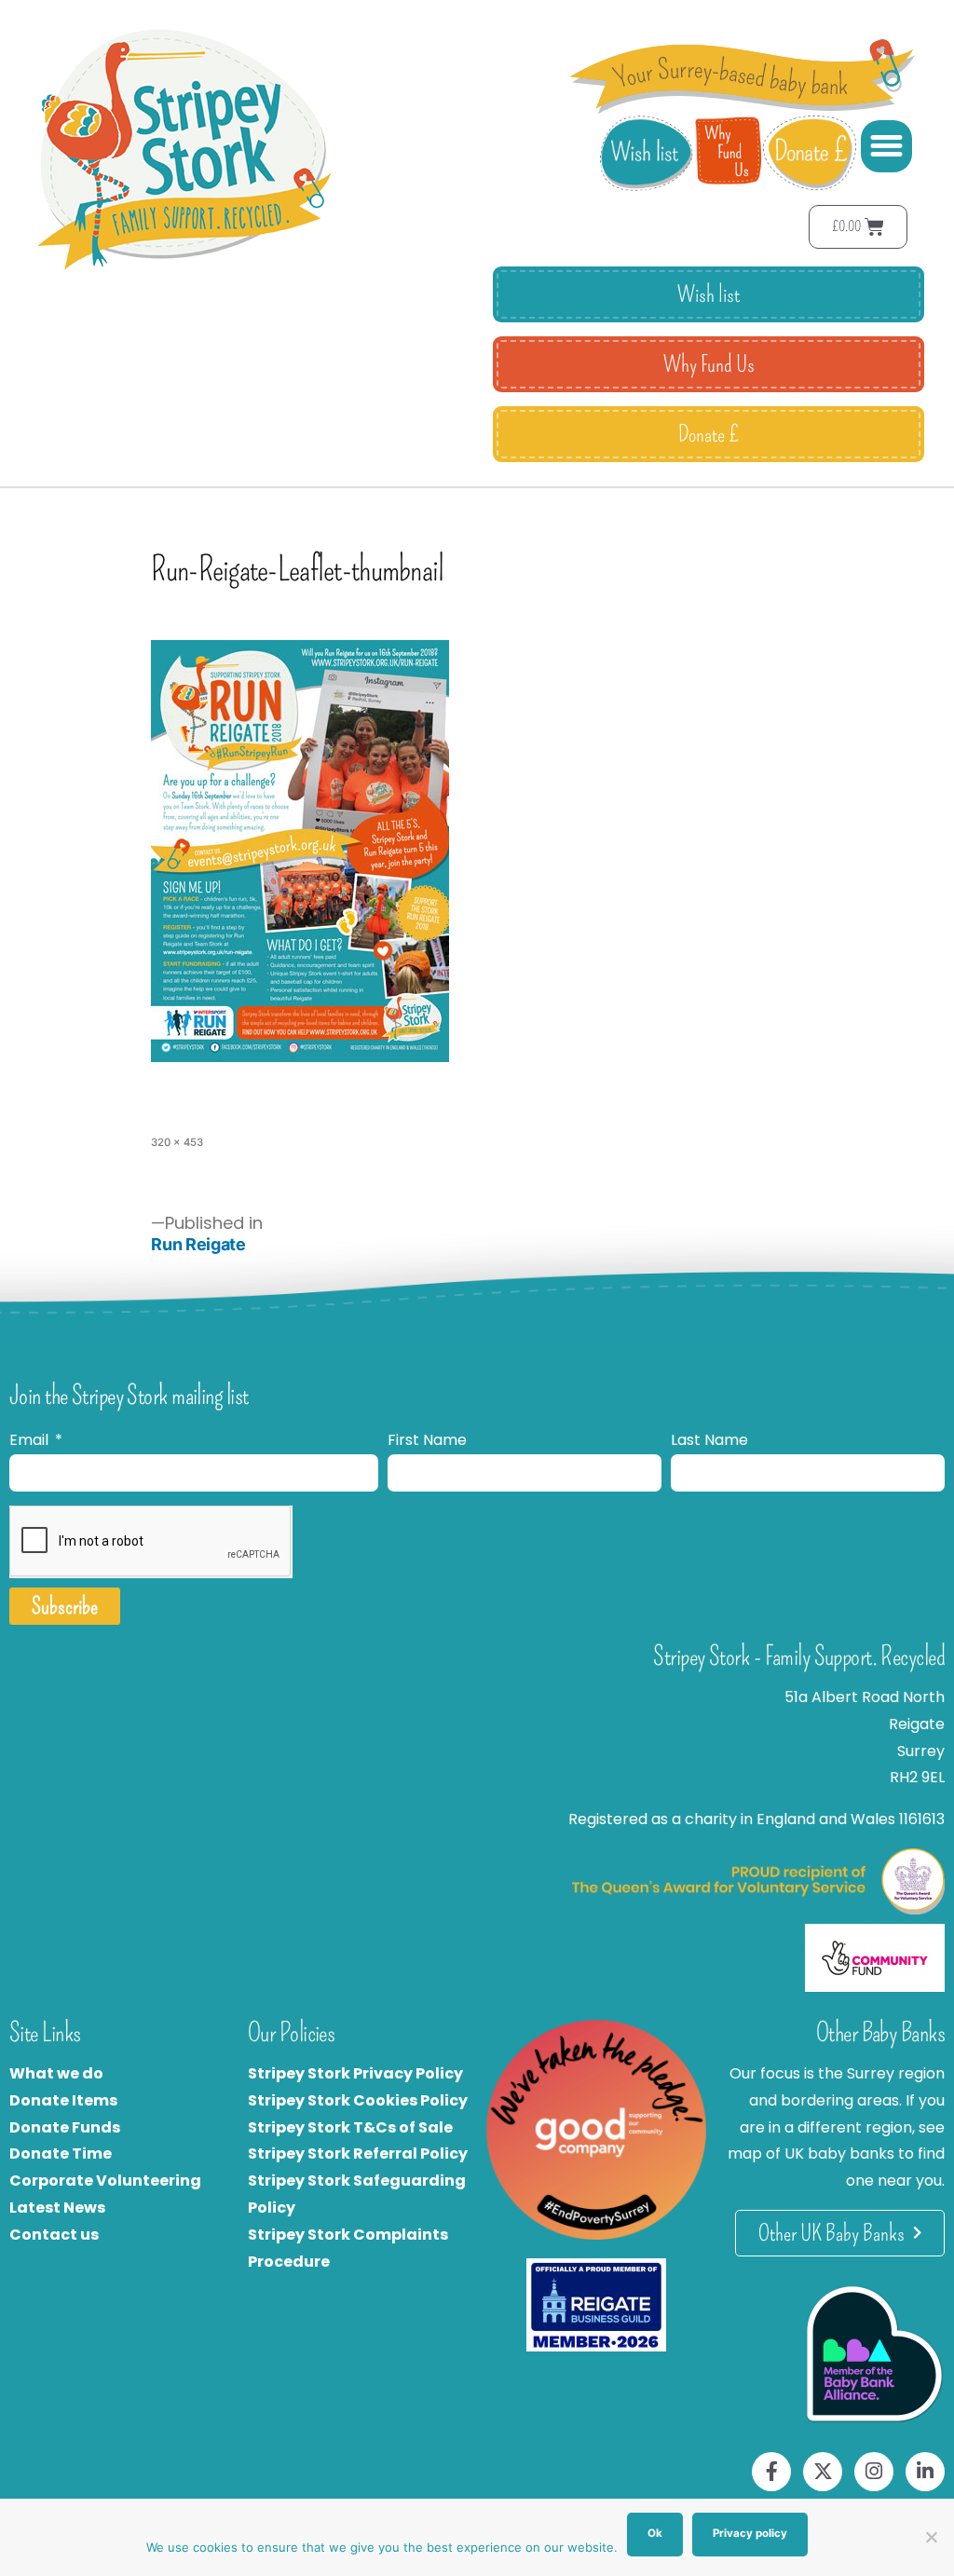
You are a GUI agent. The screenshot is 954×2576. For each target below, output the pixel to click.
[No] (931, 2537)
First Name (427, 1440)
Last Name (709, 1440)
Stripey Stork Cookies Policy (358, 2100)
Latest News (57, 2208)
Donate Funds (65, 2127)
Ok (655, 2533)
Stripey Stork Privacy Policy (355, 2073)
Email (31, 1440)
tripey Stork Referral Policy (362, 2153)
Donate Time (61, 2153)
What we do (56, 2073)
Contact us (54, 2235)
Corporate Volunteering (105, 2181)
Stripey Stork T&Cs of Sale (350, 2127)
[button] (887, 146)
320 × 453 (177, 1142)
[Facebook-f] (771, 2472)
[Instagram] (874, 2472)
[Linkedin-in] (925, 2472)
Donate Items (63, 2100)
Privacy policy (750, 2533)
